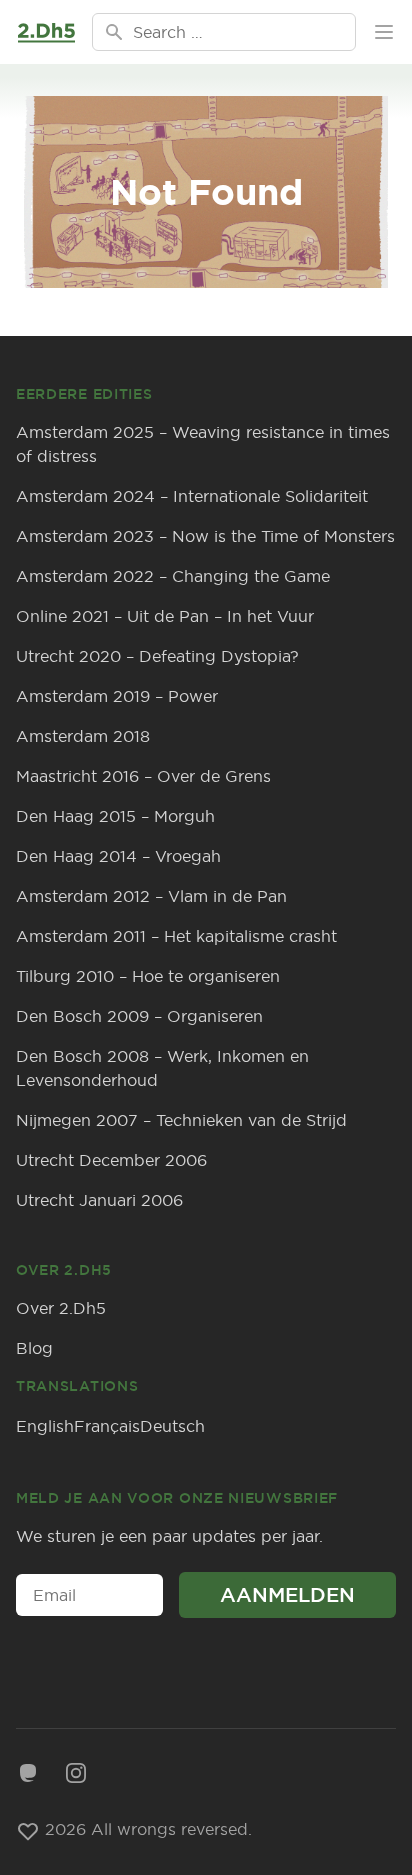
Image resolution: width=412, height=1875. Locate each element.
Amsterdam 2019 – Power (117, 696)
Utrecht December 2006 (111, 1160)
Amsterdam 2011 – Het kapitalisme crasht (176, 936)
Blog (34, 1348)
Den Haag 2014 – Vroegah (118, 856)
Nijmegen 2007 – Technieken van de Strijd (181, 1120)
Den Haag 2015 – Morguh (115, 816)
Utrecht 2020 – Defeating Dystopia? (157, 656)
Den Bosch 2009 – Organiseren (139, 1016)
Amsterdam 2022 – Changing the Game (173, 576)
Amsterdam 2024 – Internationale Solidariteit (192, 496)
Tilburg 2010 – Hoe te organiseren (148, 976)
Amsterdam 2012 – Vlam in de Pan (151, 896)
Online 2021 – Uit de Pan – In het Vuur (165, 616)
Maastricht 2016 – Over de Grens (143, 776)
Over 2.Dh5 (61, 1308)
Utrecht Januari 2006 (99, 1200)
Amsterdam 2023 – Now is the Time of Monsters (205, 536)
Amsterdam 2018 (83, 736)
